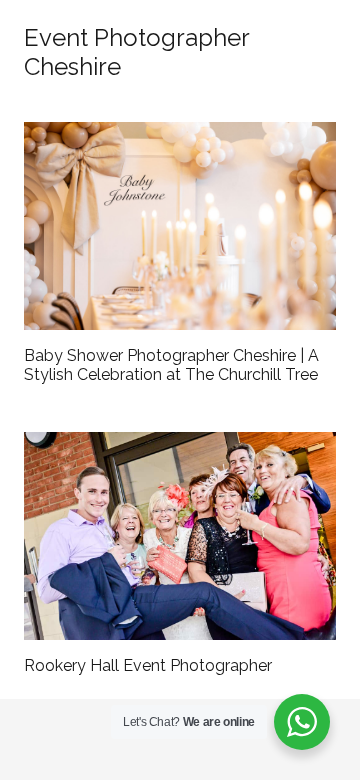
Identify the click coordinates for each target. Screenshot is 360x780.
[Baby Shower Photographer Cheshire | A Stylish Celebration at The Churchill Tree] (180, 226)
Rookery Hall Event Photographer (148, 665)
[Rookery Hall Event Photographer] (180, 536)
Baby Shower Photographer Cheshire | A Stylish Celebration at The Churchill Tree (171, 365)
